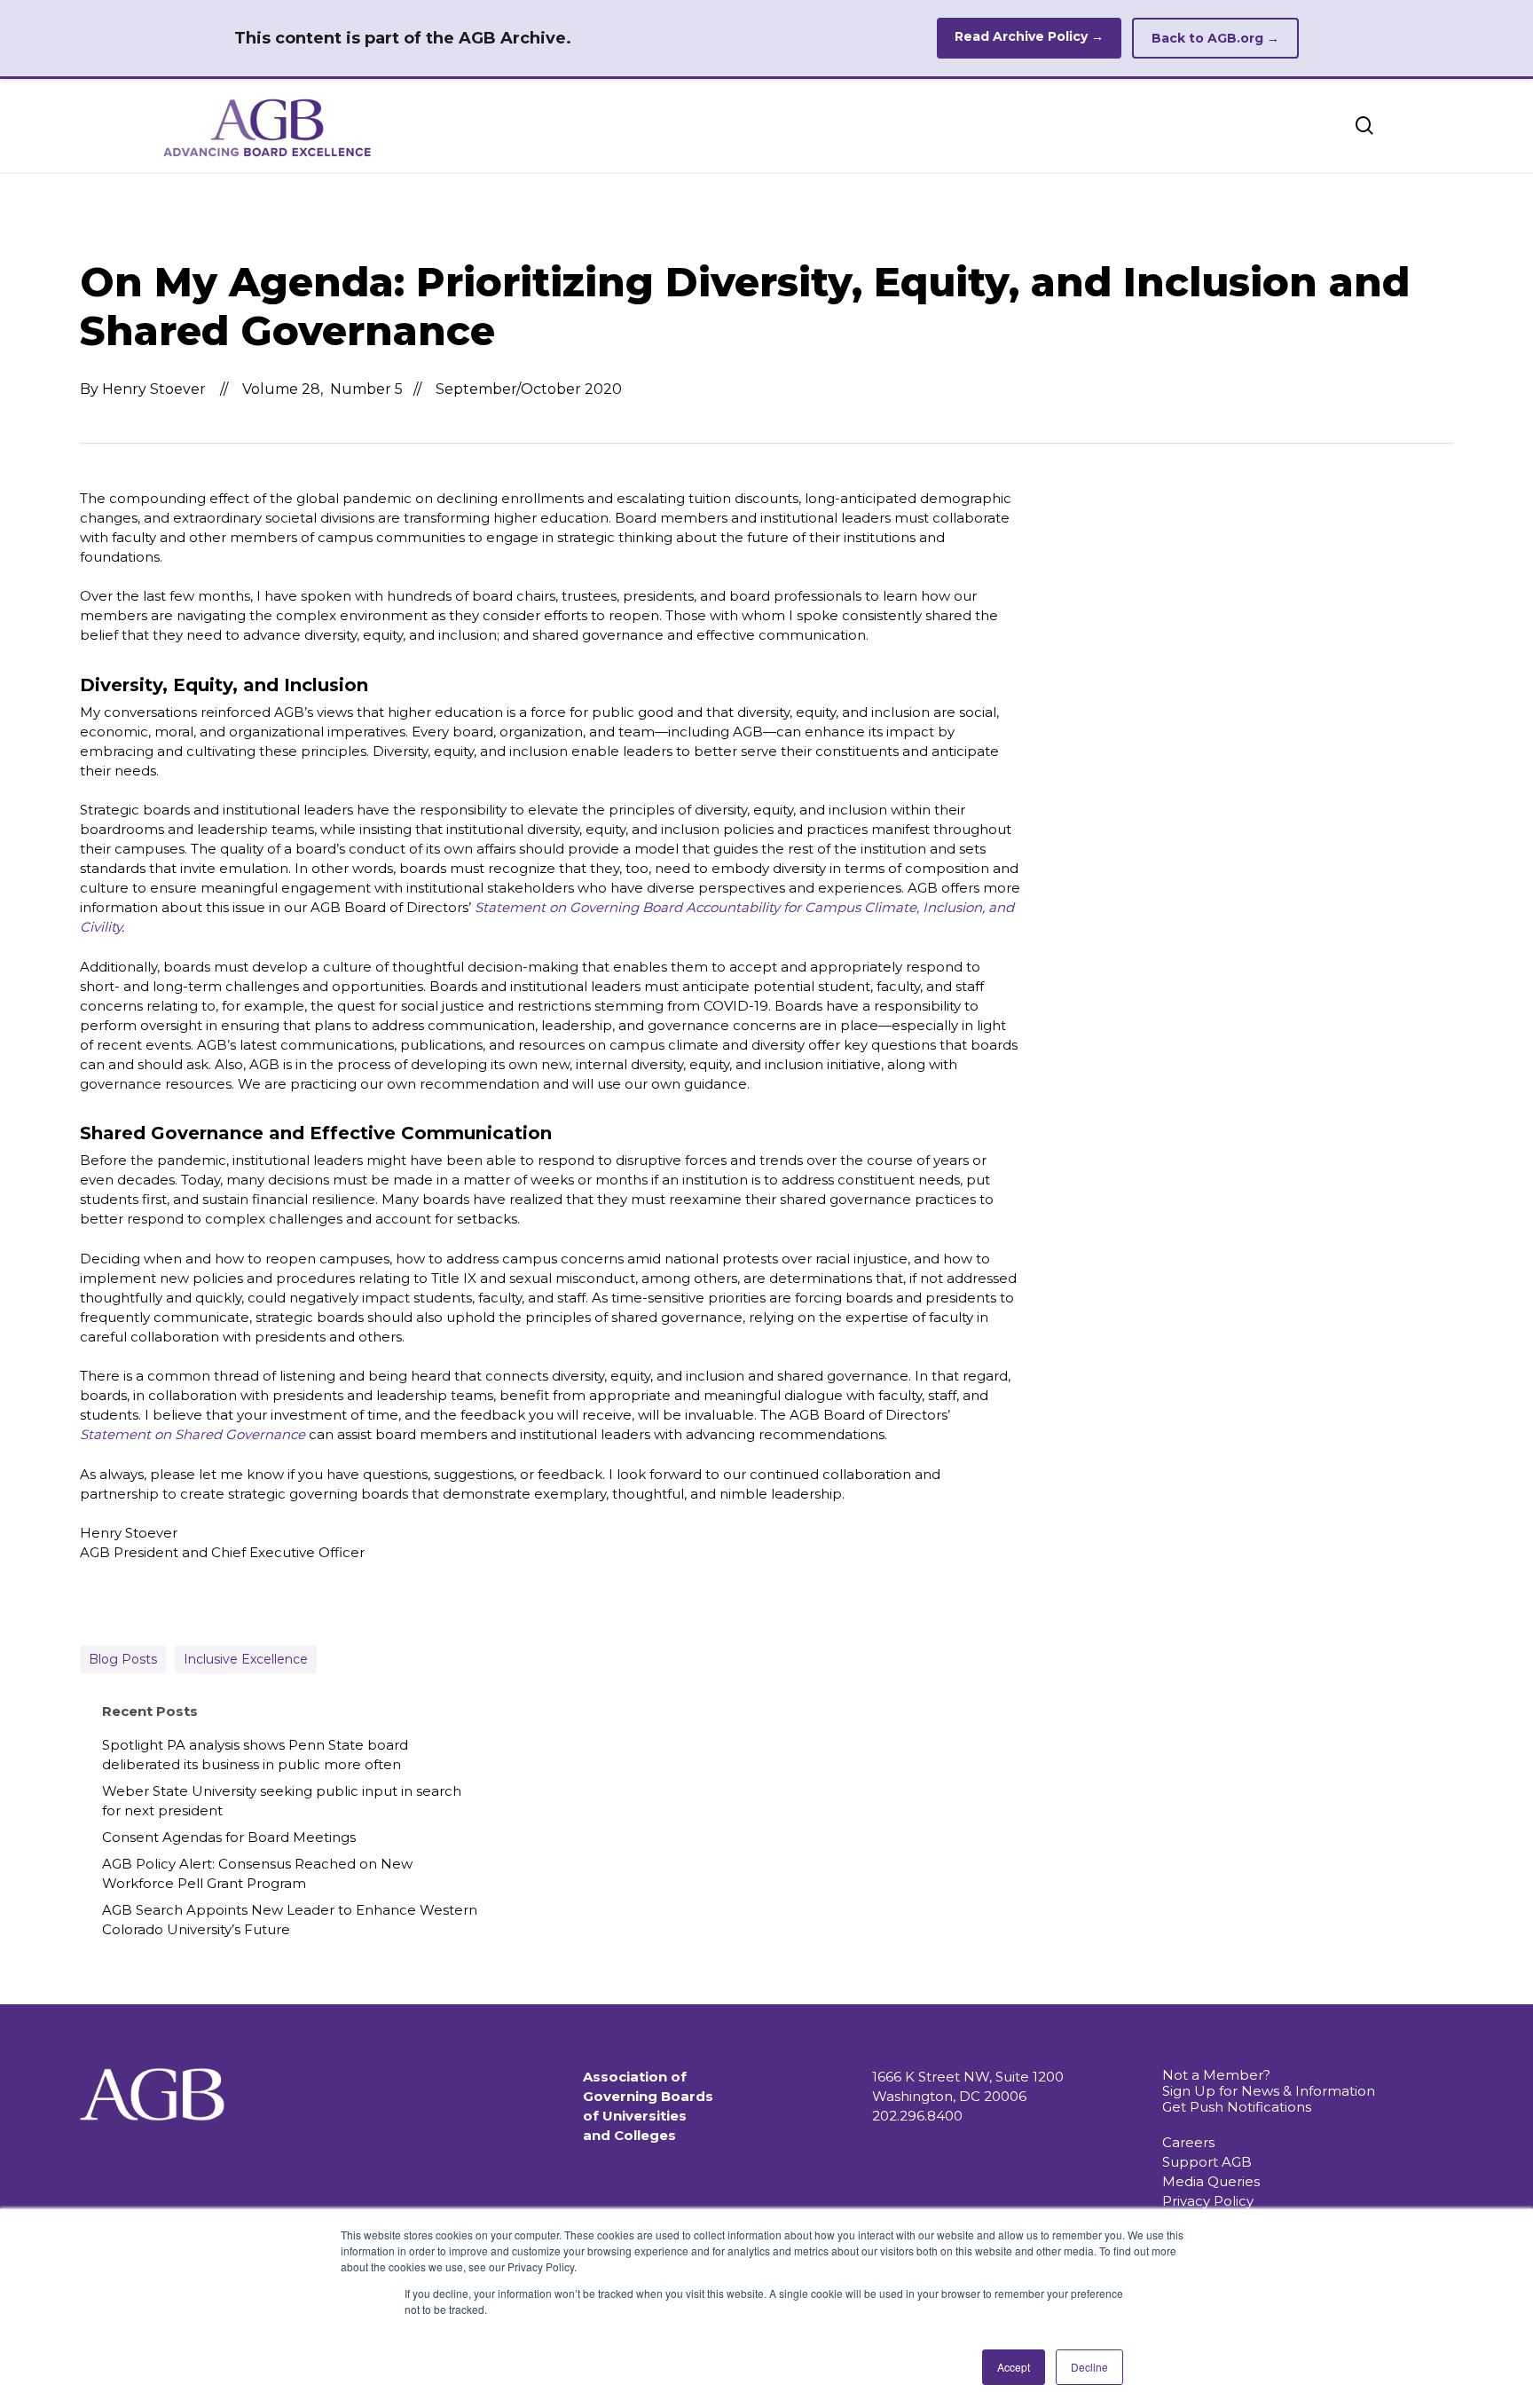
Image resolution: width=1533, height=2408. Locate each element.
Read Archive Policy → (1029, 36)
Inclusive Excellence (246, 1659)
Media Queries (1211, 2181)
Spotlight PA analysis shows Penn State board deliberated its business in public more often (255, 1755)
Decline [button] (1089, 2367)
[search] (1364, 126)
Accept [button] (1014, 2367)
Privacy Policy (1208, 2201)
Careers (1188, 2142)
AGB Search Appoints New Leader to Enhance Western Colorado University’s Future (290, 1920)
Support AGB (1207, 2162)
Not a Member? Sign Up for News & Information (1269, 2083)
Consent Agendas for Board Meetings (229, 1837)
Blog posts (123, 1659)
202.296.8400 (917, 2116)
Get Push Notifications (1237, 2107)
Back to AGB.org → (1215, 38)
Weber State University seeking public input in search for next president (282, 1801)
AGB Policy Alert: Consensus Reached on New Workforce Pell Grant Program (257, 1873)
